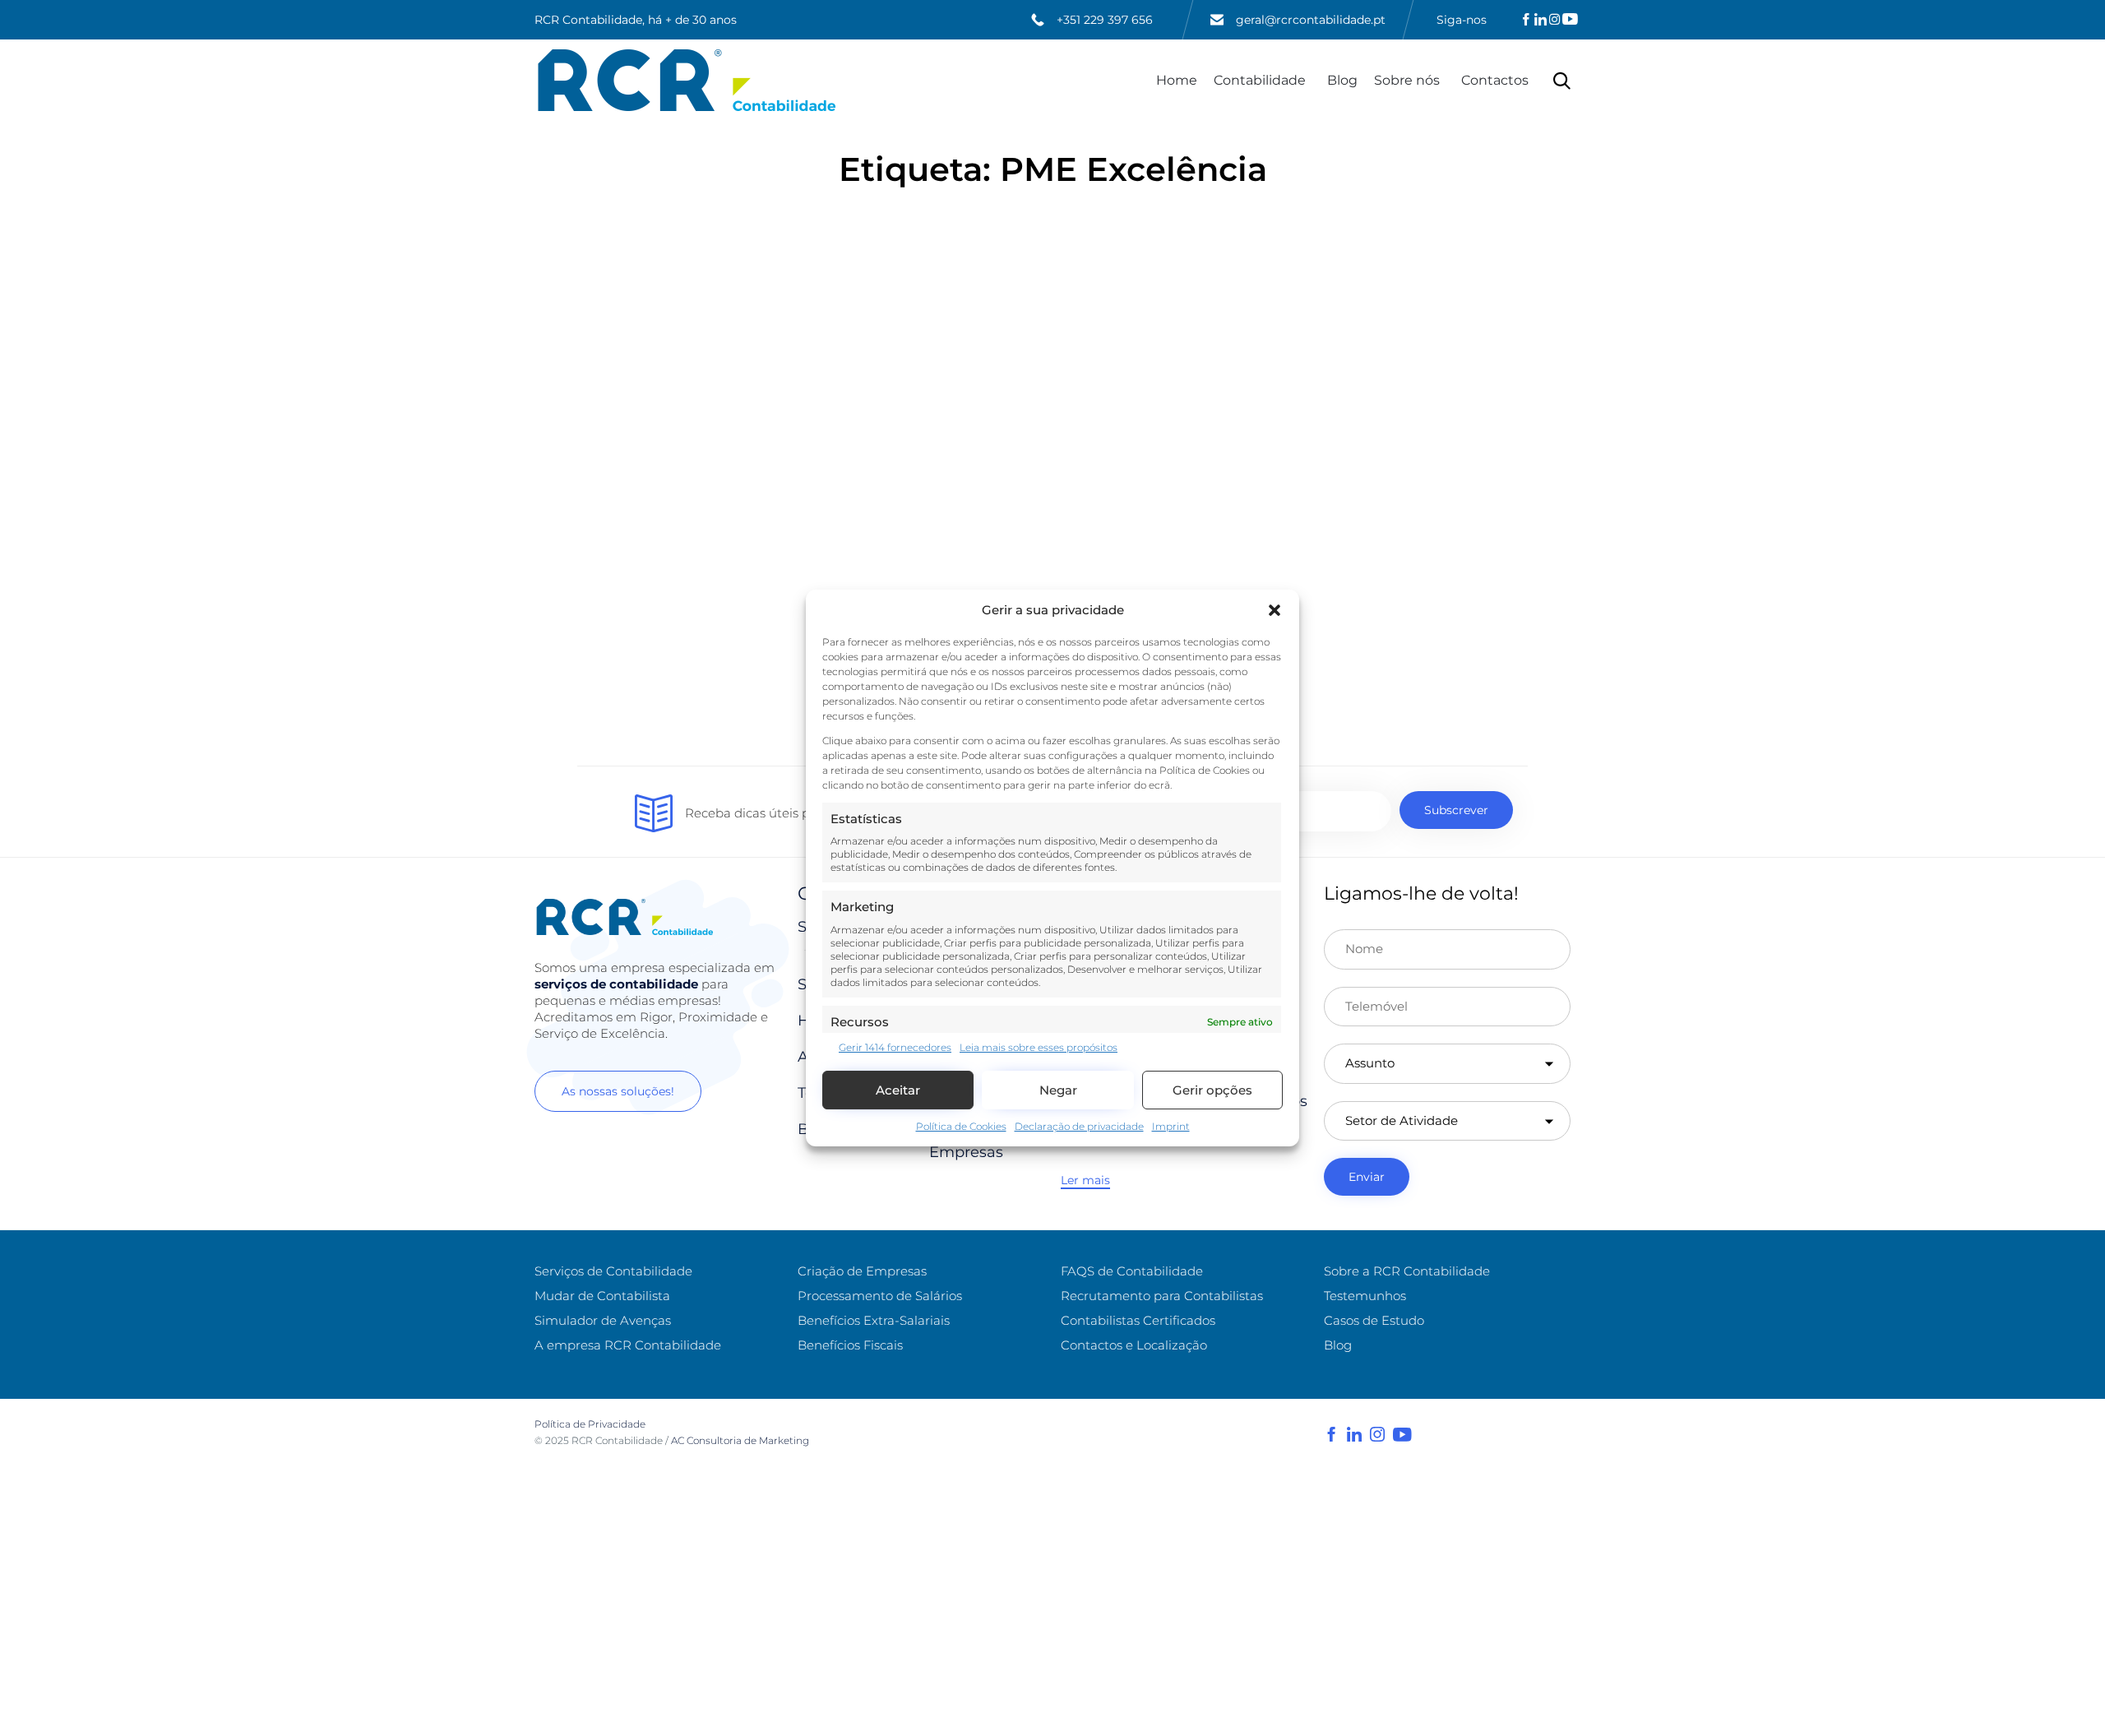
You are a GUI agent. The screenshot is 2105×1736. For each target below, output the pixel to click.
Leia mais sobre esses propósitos (1039, 1047)
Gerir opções (1212, 1090)
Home (1177, 80)
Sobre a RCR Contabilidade (1407, 1271)
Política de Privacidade (590, 1424)
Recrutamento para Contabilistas (1162, 1296)
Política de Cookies (961, 1127)
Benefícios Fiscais (850, 1345)
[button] (1275, 610)
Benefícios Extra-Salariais (874, 1320)
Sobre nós (1407, 80)
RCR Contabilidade (617, 1440)
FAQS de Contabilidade (1132, 1271)
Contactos (1495, 80)
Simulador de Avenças (603, 1320)
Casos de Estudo (1374, 1320)
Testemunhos (1365, 1296)
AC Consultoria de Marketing (741, 1440)
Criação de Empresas (862, 1271)
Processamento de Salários (880, 1296)
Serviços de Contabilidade (613, 1271)
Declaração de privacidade (1079, 1127)
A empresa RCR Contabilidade (628, 1345)
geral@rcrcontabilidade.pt (1311, 20)
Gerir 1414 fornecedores (895, 1047)
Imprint (1171, 1127)
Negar (1058, 1090)
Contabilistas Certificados (1138, 1320)
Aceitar (898, 1090)
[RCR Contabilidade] (687, 80)
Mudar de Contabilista (602, 1296)
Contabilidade (1260, 80)
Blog (1342, 80)
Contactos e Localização (1134, 1345)
